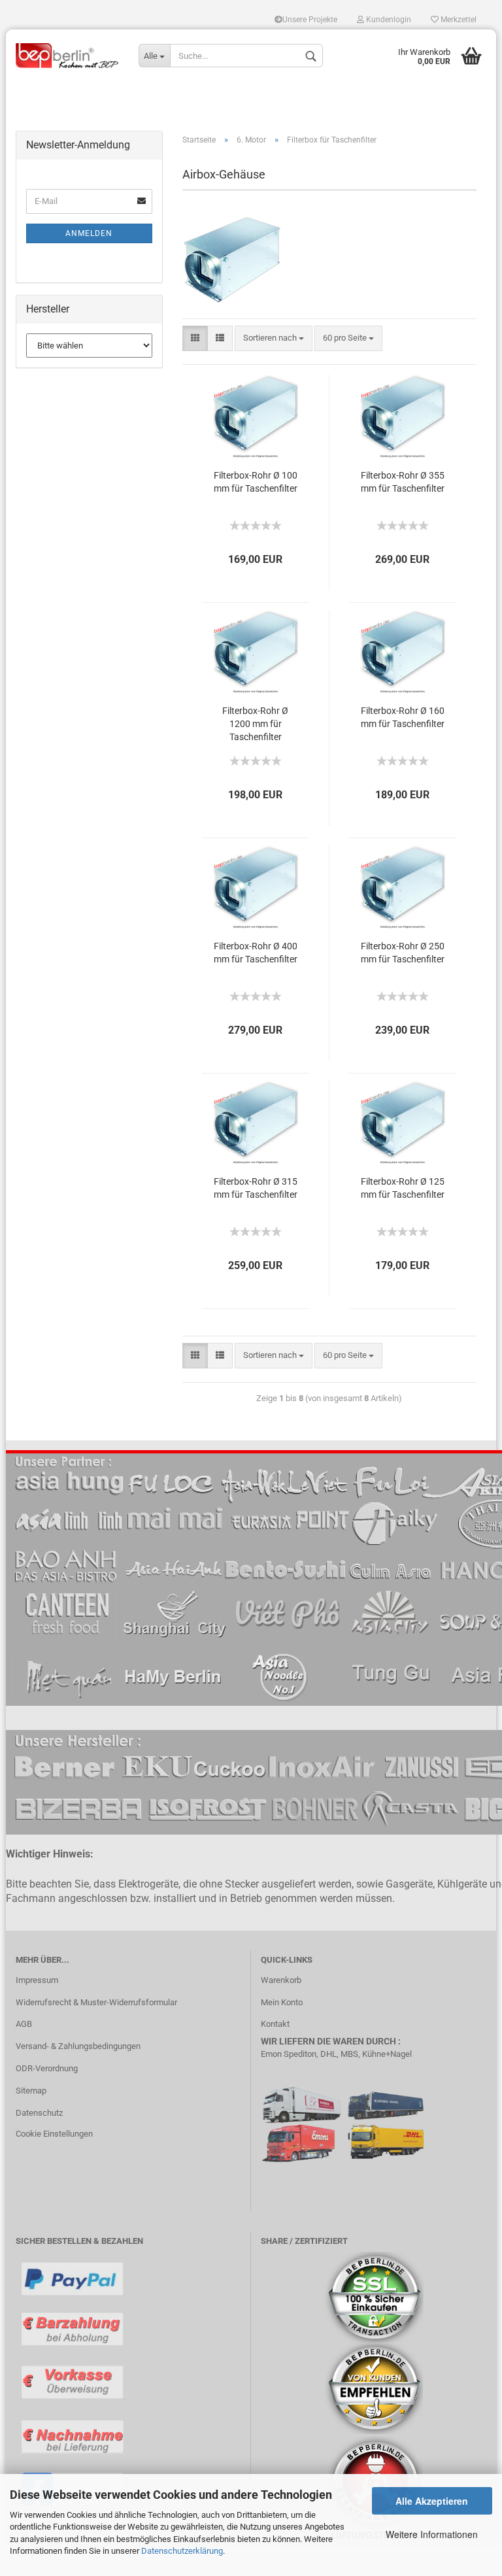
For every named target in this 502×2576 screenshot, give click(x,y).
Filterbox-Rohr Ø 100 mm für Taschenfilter (256, 482)
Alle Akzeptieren (432, 2501)
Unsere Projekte (310, 20)
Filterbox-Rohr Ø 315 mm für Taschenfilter (256, 1188)
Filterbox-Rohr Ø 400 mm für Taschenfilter (256, 953)
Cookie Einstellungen (54, 2134)
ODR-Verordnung (47, 2068)
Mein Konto (282, 2002)
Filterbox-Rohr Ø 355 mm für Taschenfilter (403, 482)
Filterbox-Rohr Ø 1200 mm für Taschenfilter (255, 724)
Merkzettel (458, 20)
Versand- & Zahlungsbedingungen (78, 2046)
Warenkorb (281, 1980)
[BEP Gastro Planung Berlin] (67, 56)
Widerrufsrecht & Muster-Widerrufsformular (96, 2002)
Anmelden (89, 233)
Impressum (37, 1980)
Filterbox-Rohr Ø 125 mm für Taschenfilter (403, 1188)
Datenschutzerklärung (182, 2551)
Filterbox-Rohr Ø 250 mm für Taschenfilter (403, 953)
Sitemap (31, 2091)
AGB (24, 2024)
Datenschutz (39, 2113)
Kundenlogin (388, 20)
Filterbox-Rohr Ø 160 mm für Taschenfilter (403, 717)
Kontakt (275, 2024)
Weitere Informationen (432, 2534)
